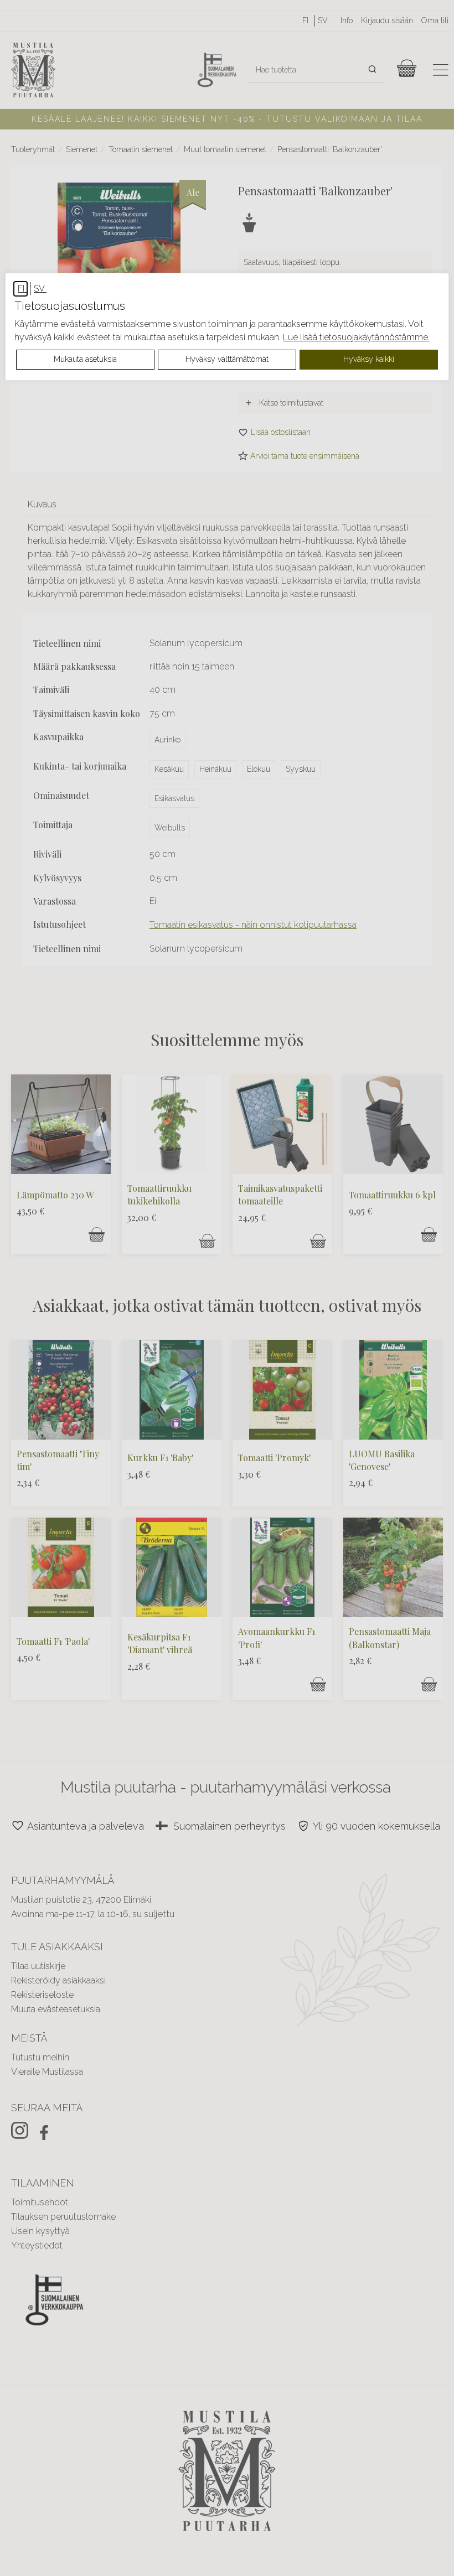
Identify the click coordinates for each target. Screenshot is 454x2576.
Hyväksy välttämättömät (227, 359)
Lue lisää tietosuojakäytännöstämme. (356, 337)
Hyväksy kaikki (369, 359)
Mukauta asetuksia (85, 359)
